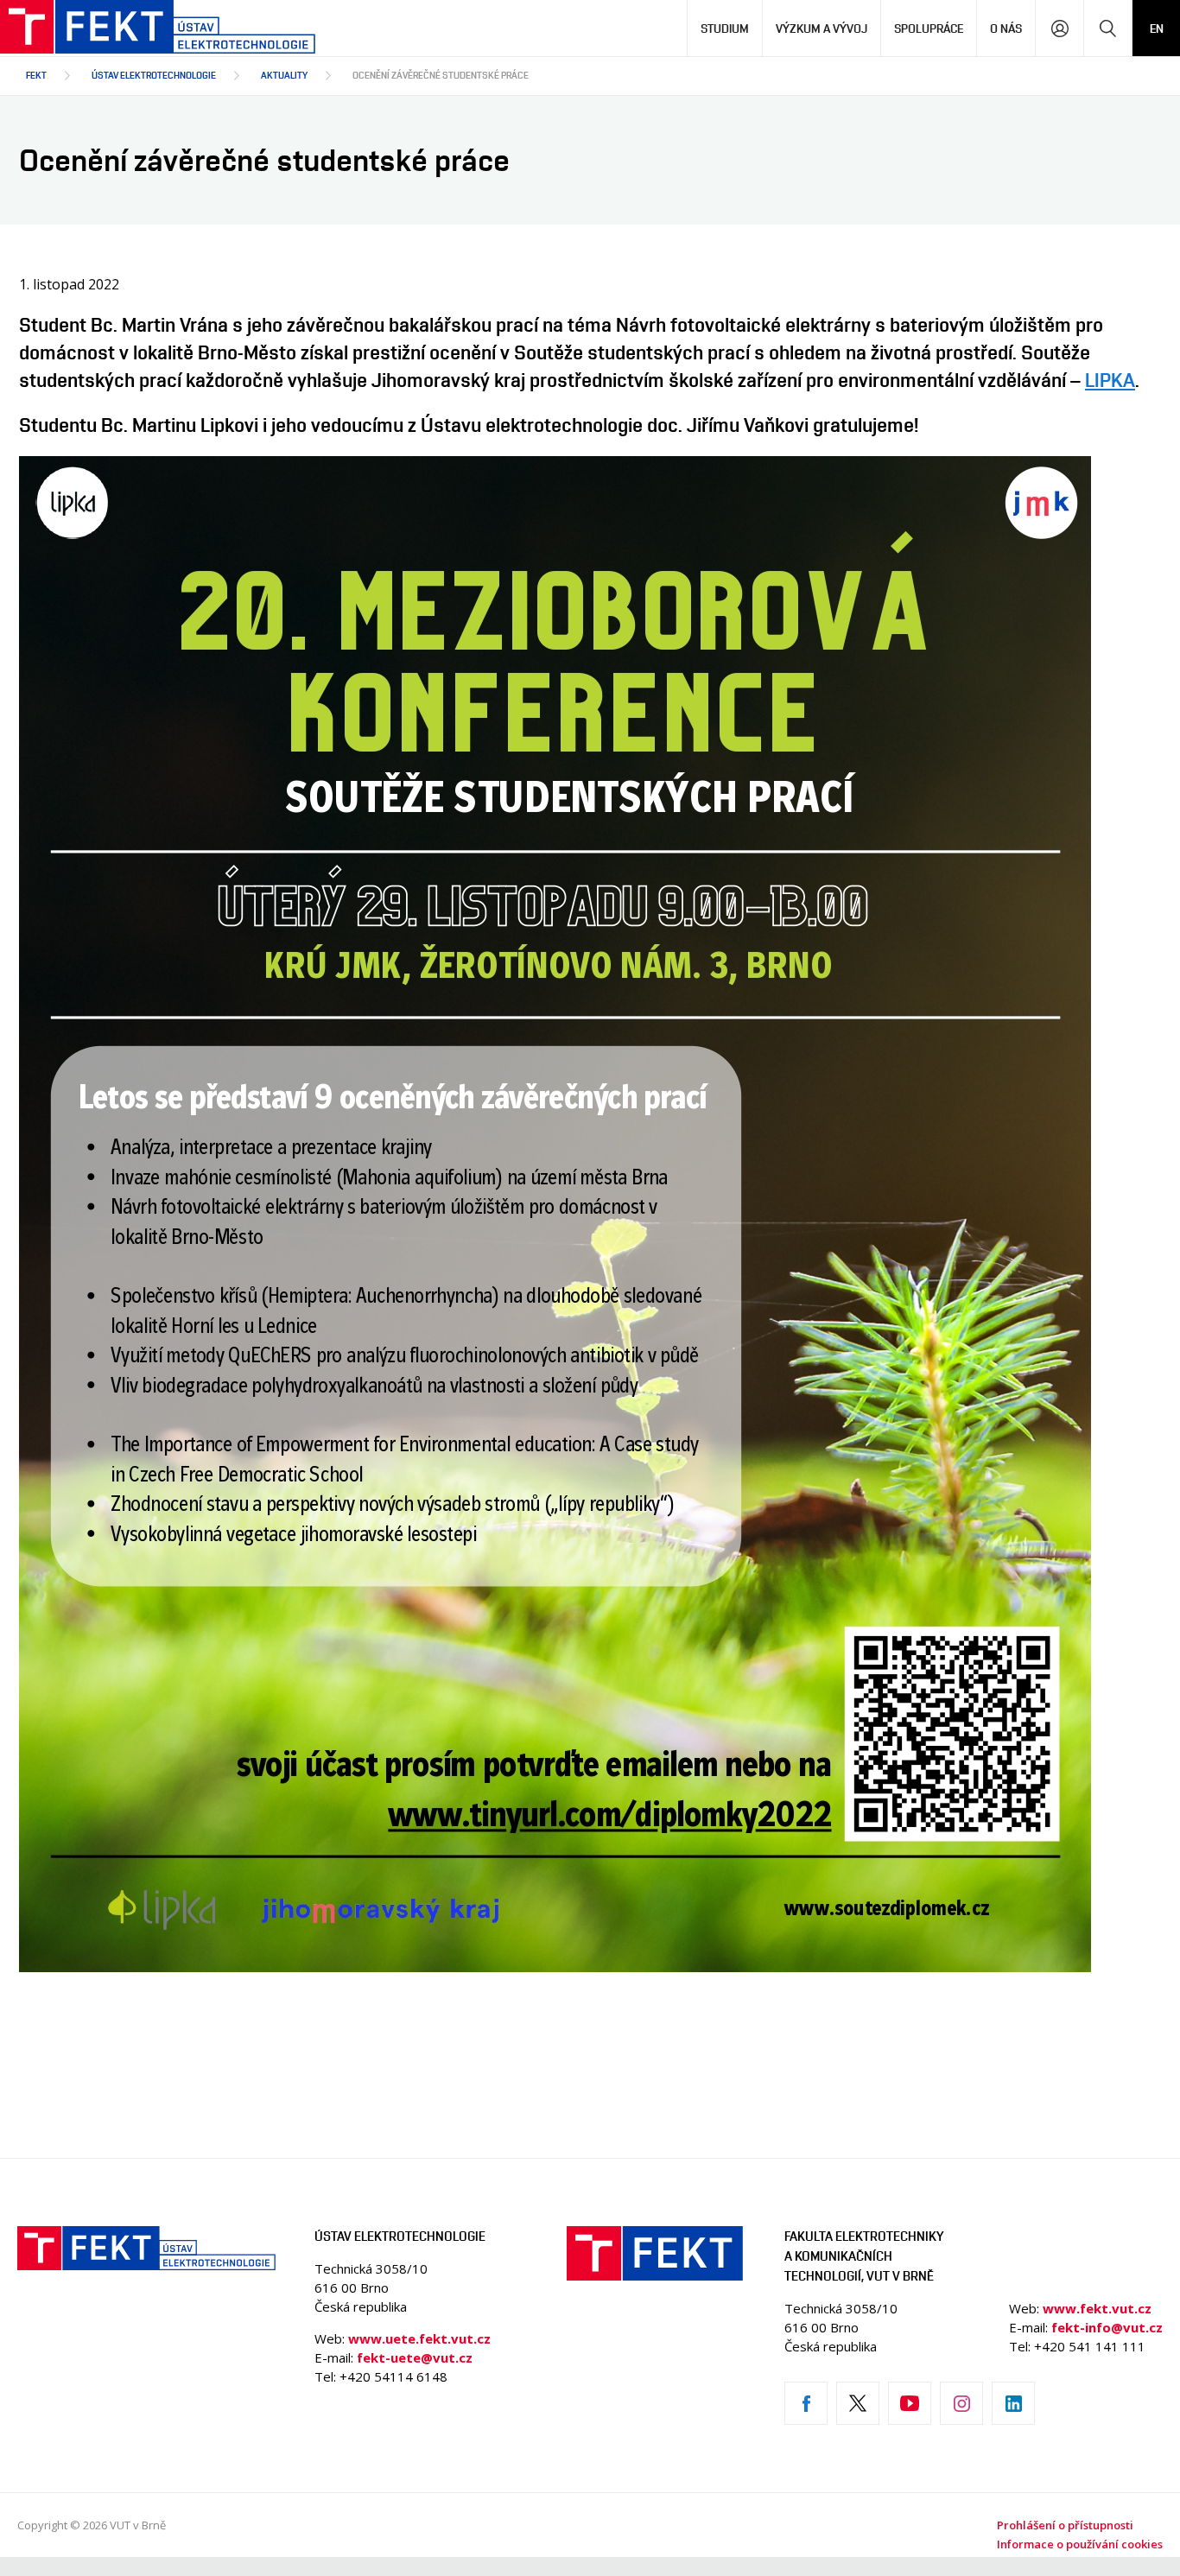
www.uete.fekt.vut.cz (419, 2338)
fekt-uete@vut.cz (415, 2357)
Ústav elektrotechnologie (154, 75)
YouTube (910, 2403)
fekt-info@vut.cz (1107, 2327)
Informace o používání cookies (1080, 2544)
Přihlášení (1059, 28)
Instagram (961, 2403)
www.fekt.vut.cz (1097, 2308)
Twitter (858, 2403)
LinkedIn (1013, 2403)
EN (1157, 28)
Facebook (806, 2403)
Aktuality (284, 75)
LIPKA (1110, 380)
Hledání (1108, 28)
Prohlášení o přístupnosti (1065, 2525)
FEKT (36, 75)
